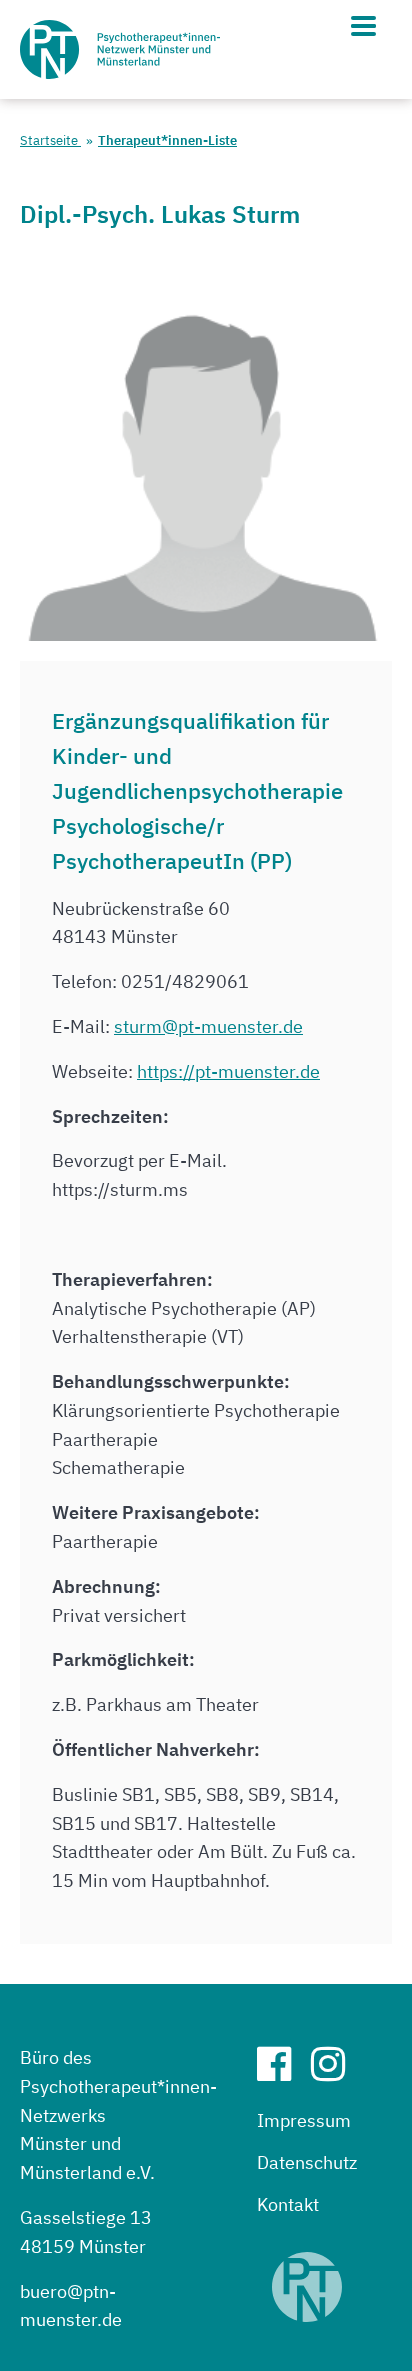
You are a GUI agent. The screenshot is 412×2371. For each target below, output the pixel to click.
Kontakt (288, 2204)
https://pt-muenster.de (228, 1071)
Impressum (304, 2120)
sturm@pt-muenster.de (208, 1026)
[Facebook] (282, 2071)
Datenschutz (307, 2162)
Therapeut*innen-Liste (167, 140)
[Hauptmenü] (363, 26)
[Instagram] (336, 2071)
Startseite (50, 140)
